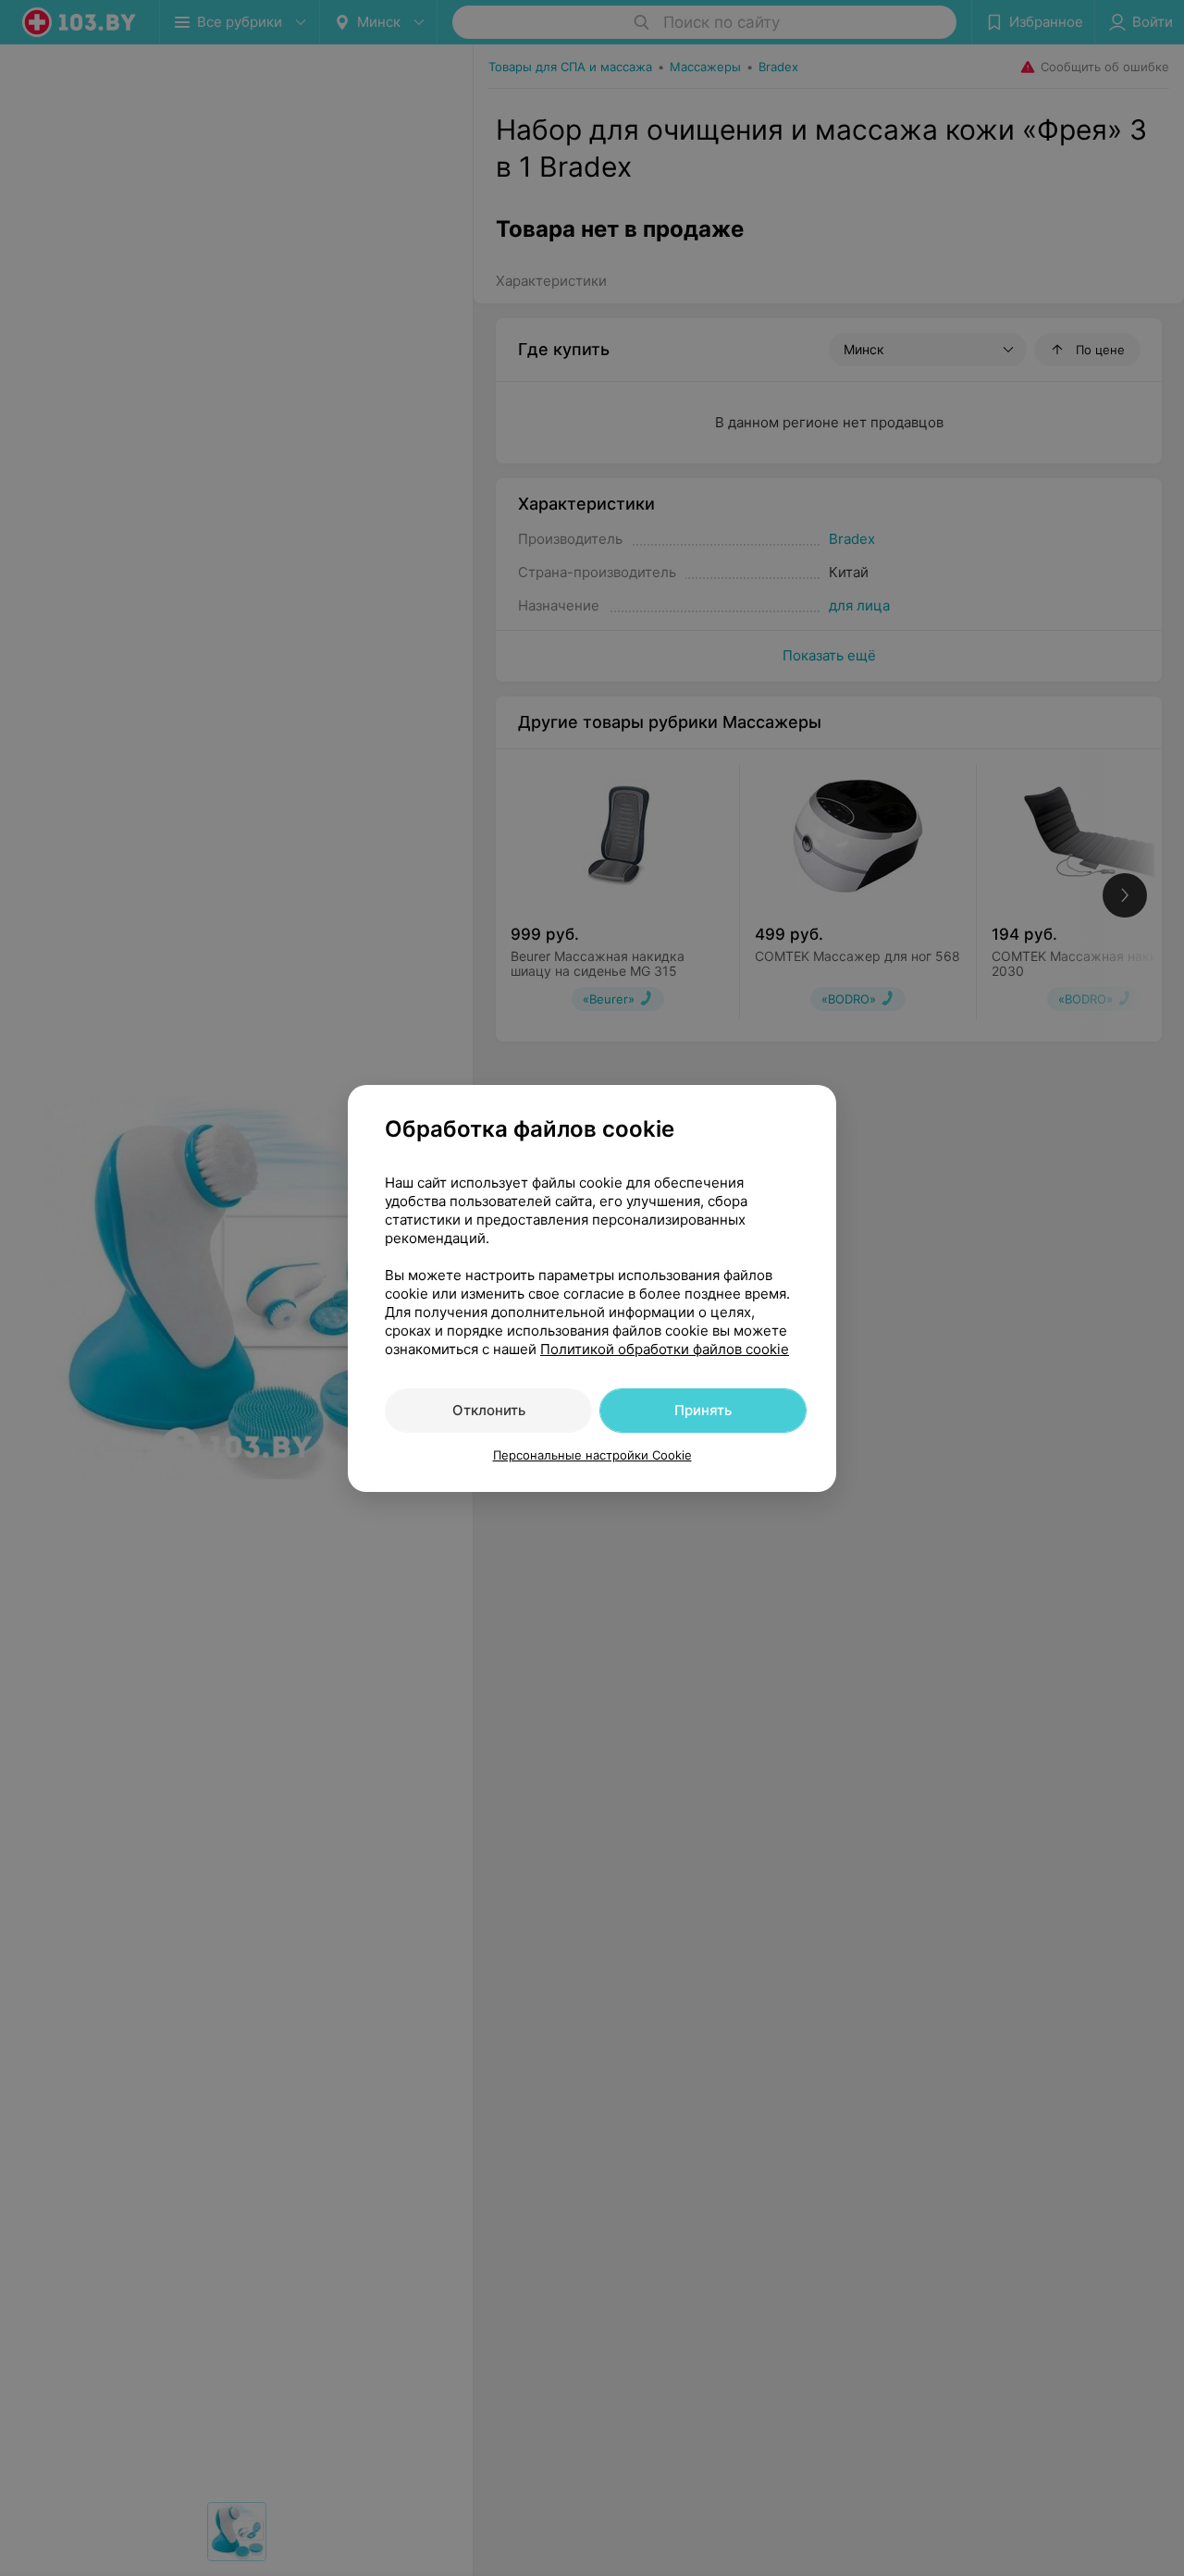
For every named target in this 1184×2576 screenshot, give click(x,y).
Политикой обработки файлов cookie (665, 1349)
